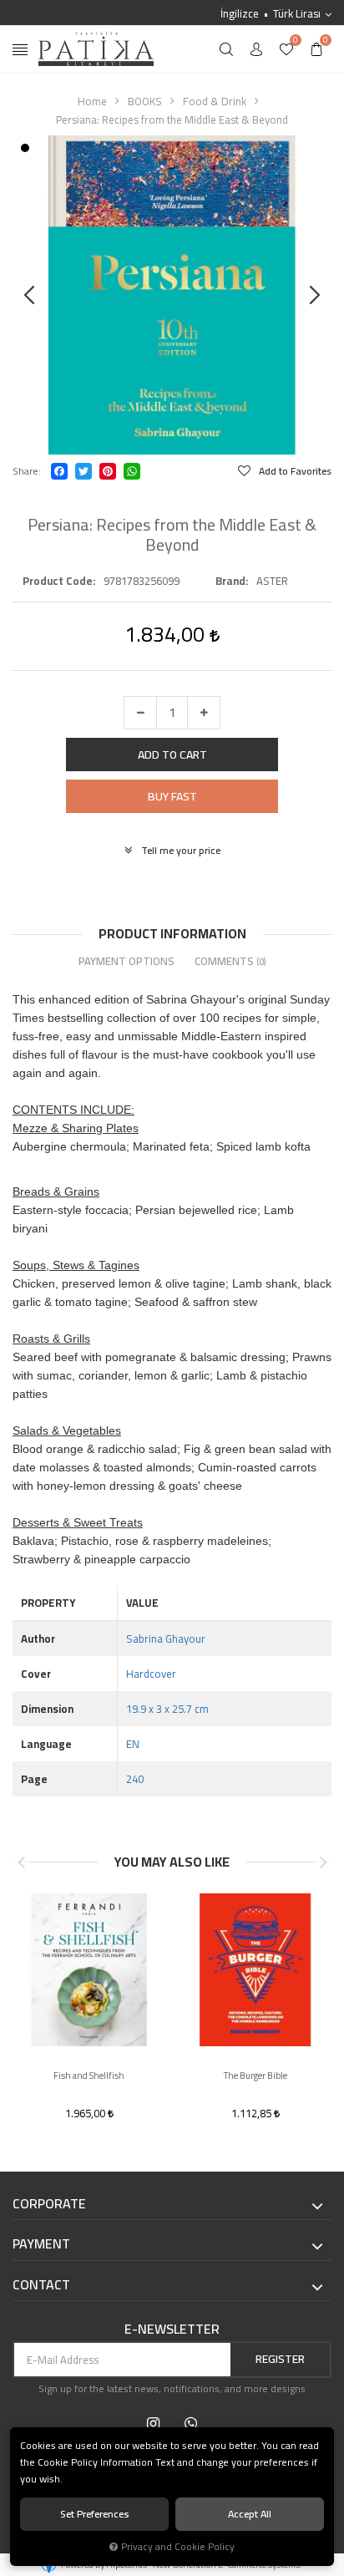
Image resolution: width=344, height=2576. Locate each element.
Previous (21, 1862)
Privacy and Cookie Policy (178, 2547)
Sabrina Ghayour (166, 1639)
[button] (172, 755)
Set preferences (95, 2514)
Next (323, 1862)
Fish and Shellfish (89, 2076)
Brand (230, 581)
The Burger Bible (255, 2076)
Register (280, 2359)
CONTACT (41, 2285)
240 (135, 1779)
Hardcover (151, 1674)
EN (133, 1744)
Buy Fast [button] (172, 796)
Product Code (58, 581)
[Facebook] (59, 471)
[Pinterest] (108, 471)
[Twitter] (83, 471)
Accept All (250, 2514)
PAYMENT (41, 2244)
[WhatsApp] (132, 471)
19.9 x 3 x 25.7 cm (167, 1709)
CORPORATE (49, 2204)
